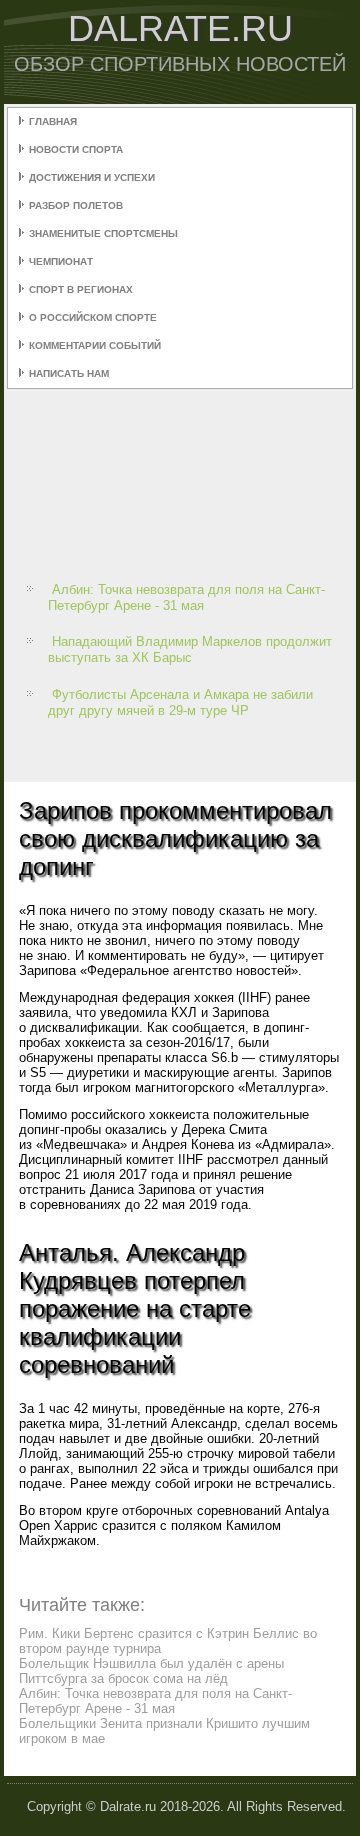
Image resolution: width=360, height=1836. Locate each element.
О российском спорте (93, 317)
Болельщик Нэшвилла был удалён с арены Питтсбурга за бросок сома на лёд (151, 1671)
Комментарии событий (95, 345)
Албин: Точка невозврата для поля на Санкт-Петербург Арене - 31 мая (186, 597)
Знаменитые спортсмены (103, 233)
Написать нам (69, 373)
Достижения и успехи (92, 177)
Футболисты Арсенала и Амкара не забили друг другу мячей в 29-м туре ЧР (180, 702)
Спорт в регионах (81, 289)
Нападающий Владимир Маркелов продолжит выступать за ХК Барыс (190, 649)
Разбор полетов (76, 205)
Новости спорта (76, 149)
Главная (53, 121)
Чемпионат (61, 261)
